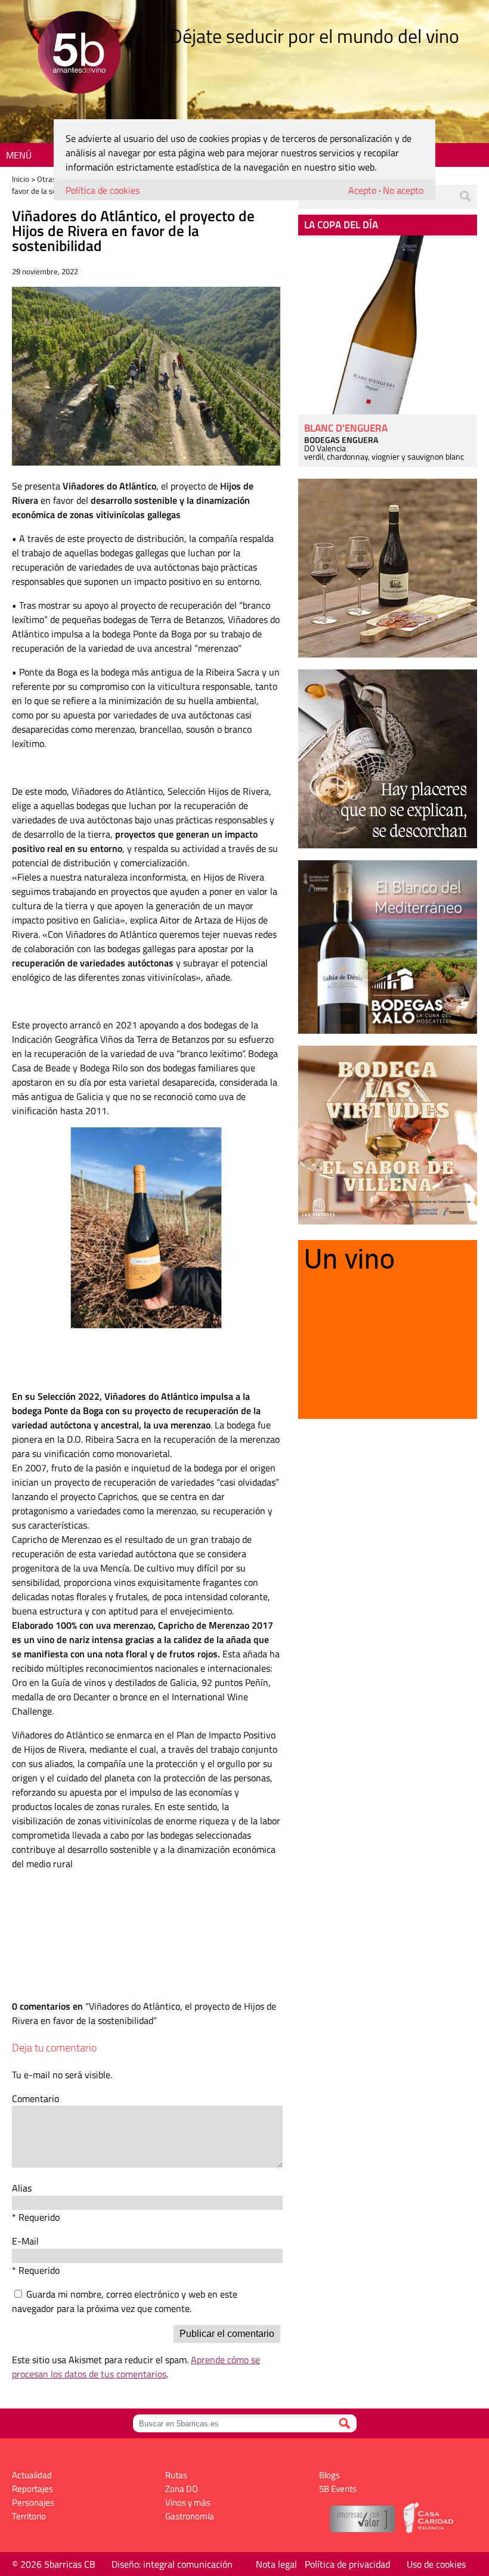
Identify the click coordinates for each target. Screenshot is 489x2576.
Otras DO (52, 179)
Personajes (33, 2502)
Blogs (329, 2475)
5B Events (338, 2489)
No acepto (403, 190)
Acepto (362, 190)
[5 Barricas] (79, 54)
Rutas (176, 2475)
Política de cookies (103, 190)
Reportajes (33, 2489)
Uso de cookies (436, 2564)
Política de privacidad (347, 2564)
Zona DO (182, 2489)
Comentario (35, 2098)
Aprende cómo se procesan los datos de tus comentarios (136, 2367)
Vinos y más (188, 2502)
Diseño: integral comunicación (172, 2564)
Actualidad (32, 2475)
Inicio (21, 179)
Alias (22, 2188)
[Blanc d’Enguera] (388, 325)
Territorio (29, 2516)
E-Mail (25, 2241)
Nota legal (276, 2564)
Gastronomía (190, 2516)
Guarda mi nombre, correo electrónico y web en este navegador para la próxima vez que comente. (125, 2301)
